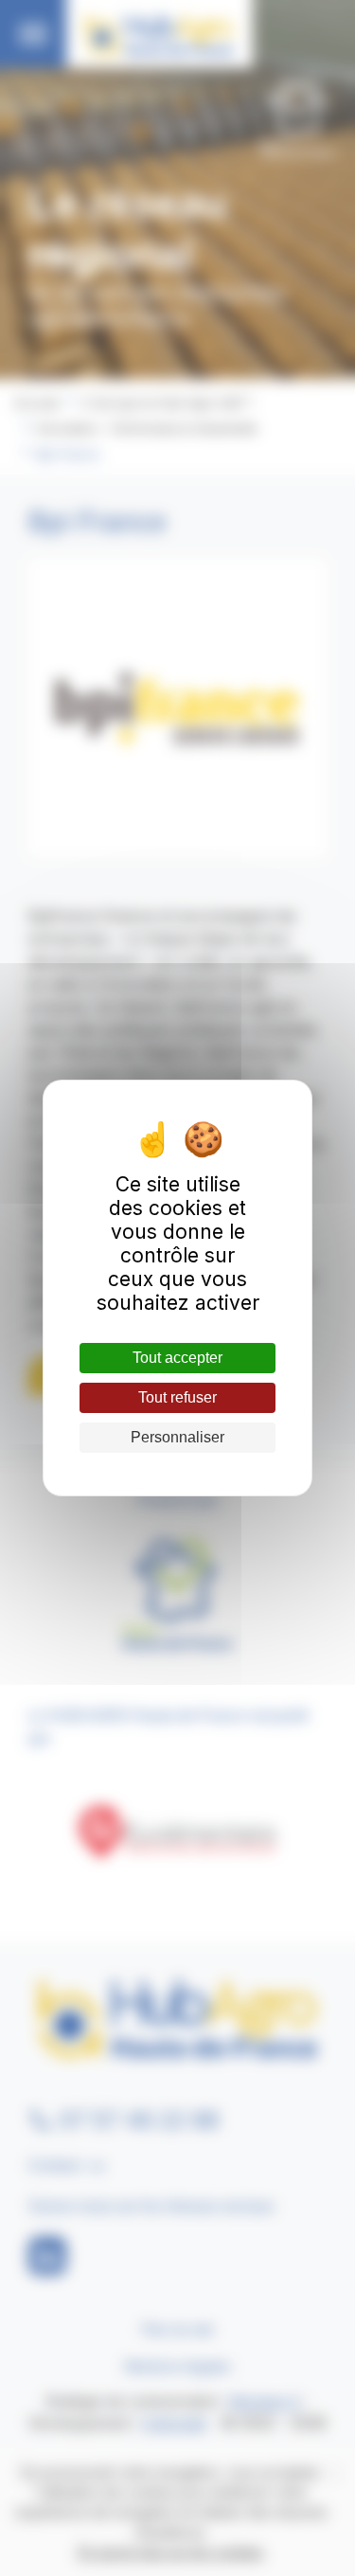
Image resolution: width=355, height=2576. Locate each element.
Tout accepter (177, 1358)
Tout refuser (177, 1397)
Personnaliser (177, 1437)
